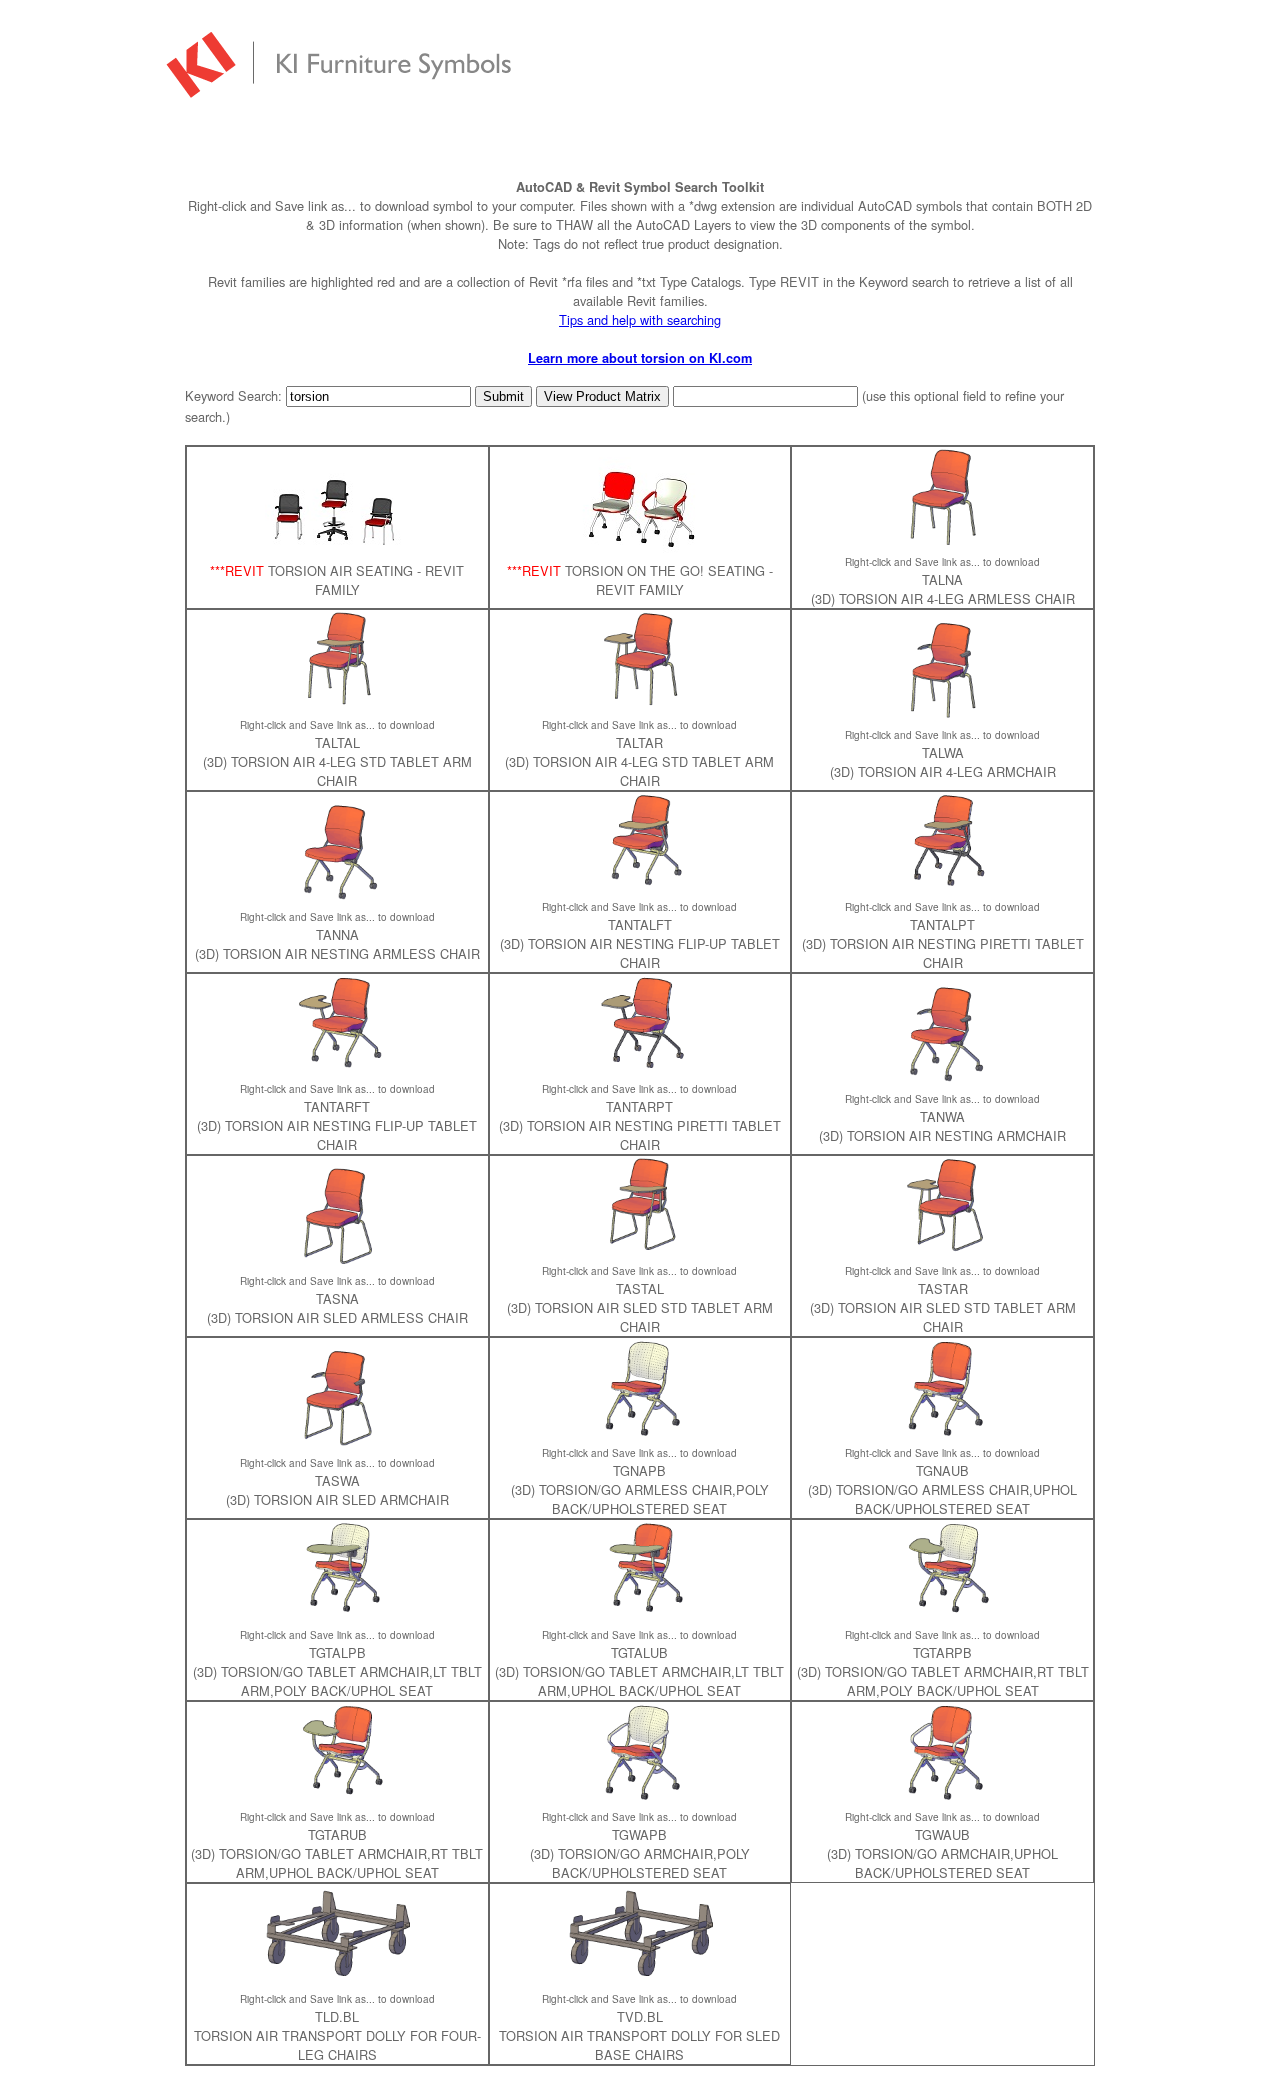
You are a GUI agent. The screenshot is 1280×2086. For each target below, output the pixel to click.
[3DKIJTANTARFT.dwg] (337, 1068)
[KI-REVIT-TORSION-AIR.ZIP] (337, 551)
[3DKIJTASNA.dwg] (337, 1260)
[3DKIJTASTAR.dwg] (943, 1250)
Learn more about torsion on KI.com (640, 358)
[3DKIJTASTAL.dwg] (640, 1250)
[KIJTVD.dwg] (640, 1978)
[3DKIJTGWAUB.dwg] (943, 1796)
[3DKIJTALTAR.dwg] (640, 704)
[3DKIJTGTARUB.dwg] (337, 1796)
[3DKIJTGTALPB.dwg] (337, 1614)
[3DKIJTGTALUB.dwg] (640, 1614)
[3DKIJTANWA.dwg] (943, 1078)
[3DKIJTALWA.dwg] (943, 714)
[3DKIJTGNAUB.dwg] (943, 1432)
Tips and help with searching (640, 319)
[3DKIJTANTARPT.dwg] (640, 1068)
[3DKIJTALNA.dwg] (943, 541)
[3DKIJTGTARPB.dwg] (943, 1614)
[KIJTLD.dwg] (337, 1978)
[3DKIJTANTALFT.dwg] (640, 886)
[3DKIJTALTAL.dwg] (337, 704)
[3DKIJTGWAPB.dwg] (640, 1796)
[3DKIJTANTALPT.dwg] (943, 886)
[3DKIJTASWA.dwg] (337, 1442)
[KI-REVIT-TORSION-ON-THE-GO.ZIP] (639, 551)
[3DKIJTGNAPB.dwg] (640, 1432)
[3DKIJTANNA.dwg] (337, 896)
